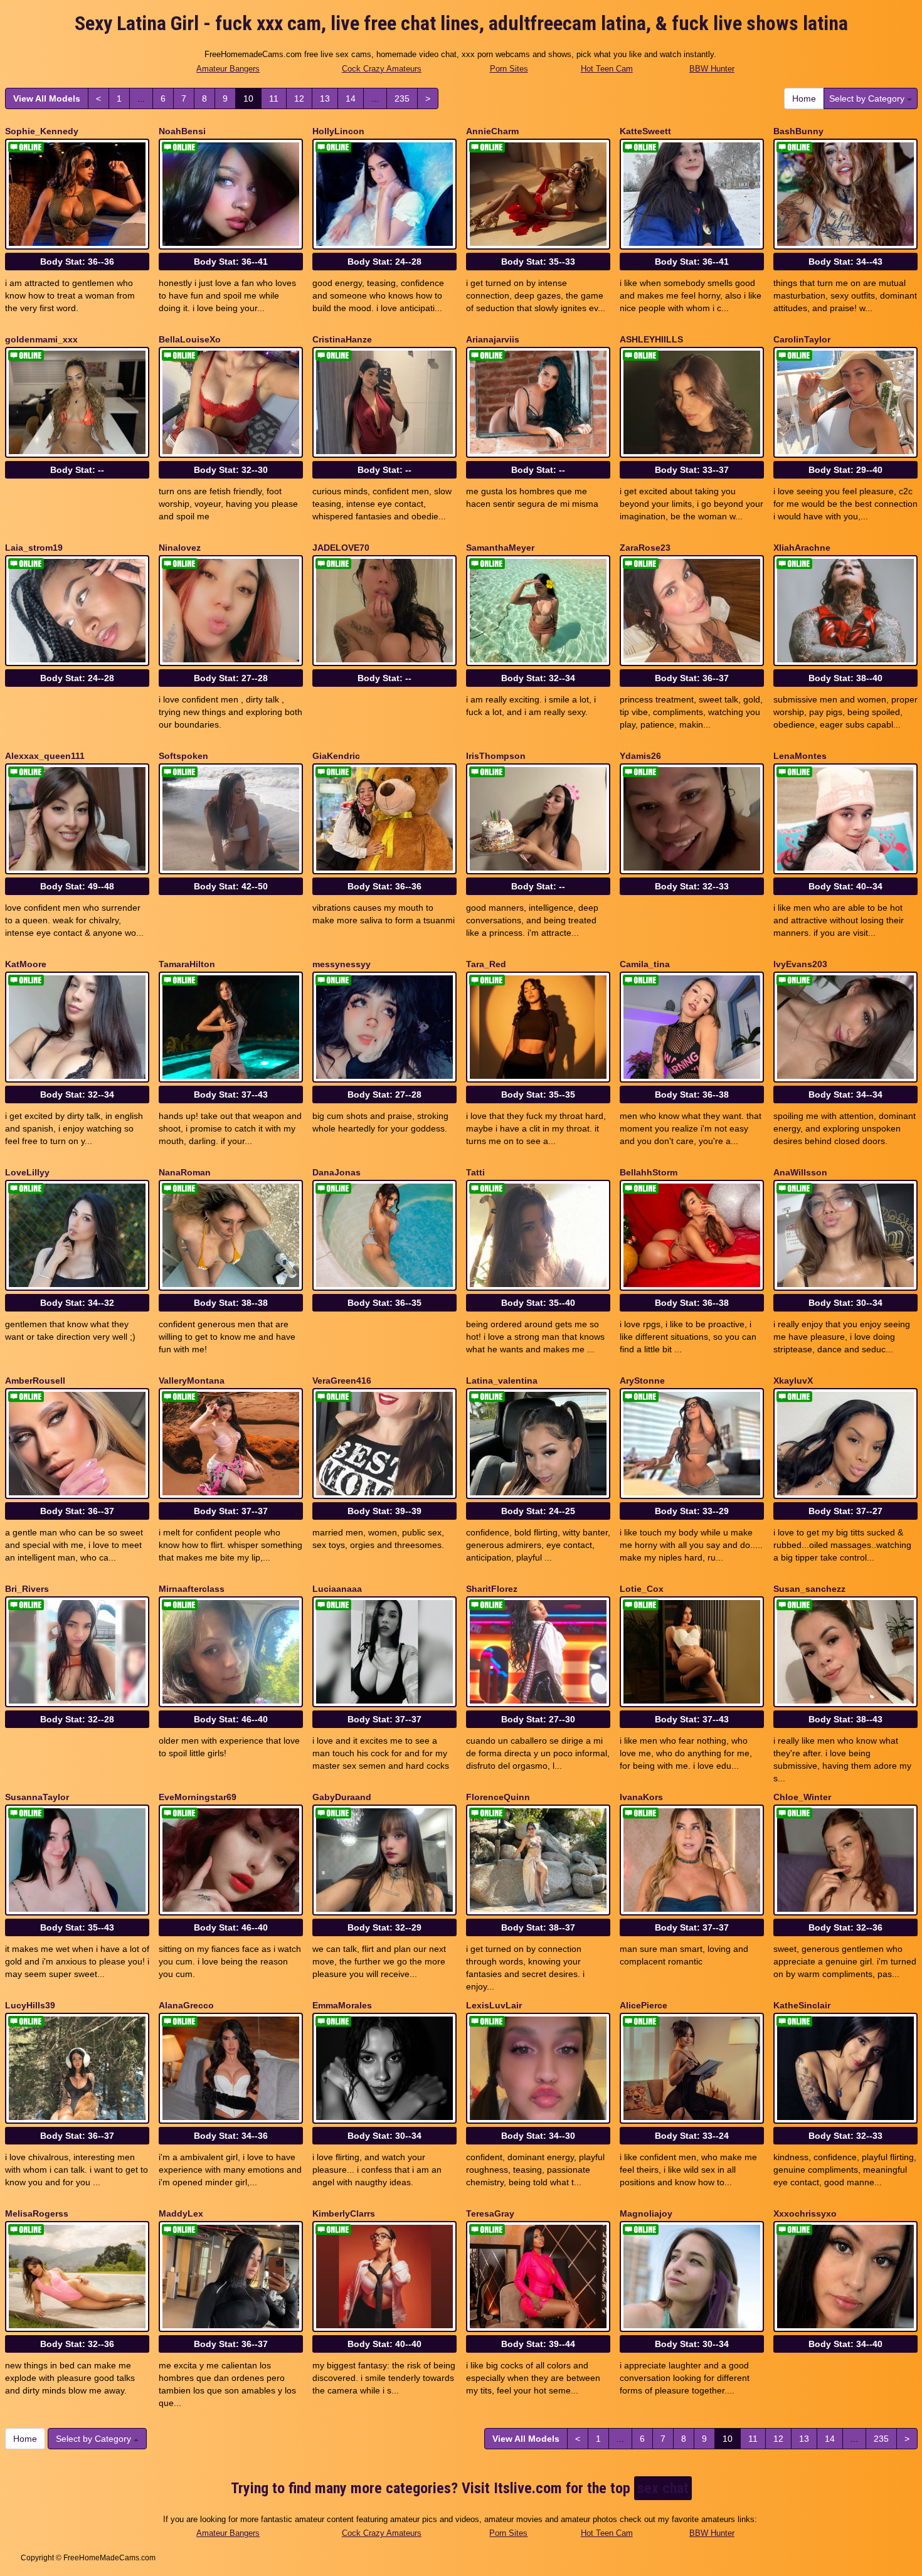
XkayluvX (793, 1381)
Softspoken (183, 756)
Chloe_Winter (802, 1797)
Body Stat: (77, 262)
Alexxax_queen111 (45, 756)
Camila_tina (645, 964)
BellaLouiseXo (190, 339)
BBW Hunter (712, 69)
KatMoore (26, 964)
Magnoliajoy (646, 2213)
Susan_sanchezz (809, 1589)
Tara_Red (486, 964)
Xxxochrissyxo (805, 2213)
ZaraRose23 (645, 548)
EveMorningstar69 (198, 1797)
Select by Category (868, 98)
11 (274, 98)
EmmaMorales (342, 2005)
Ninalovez (180, 548)
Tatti (475, 1172)
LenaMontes (800, 756)
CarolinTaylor (802, 339)
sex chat (663, 2488)
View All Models (47, 98)
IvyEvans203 (800, 964)
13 (325, 98)
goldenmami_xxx (41, 339)
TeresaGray (490, 2213)
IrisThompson (496, 756)
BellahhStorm (649, 1172)
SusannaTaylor (37, 1797)
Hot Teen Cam (607, 69)
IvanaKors (641, 1797)
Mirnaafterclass (192, 1589)
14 (351, 98)
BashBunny (798, 131)
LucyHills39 (30, 2005)
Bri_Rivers (27, 1589)
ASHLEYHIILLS (651, 339)
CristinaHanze (342, 339)
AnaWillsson (800, 1172)
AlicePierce (644, 2005)
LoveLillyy (27, 1172)
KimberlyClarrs (344, 2213)
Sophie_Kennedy (42, 131)
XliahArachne (802, 548)
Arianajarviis (493, 339)
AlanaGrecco (186, 2005)
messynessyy (342, 964)
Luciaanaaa (337, 1589)
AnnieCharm (492, 131)
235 (402, 98)
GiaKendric (336, 756)
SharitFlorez (492, 1589)
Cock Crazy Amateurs (382, 69)
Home (804, 98)
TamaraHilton (187, 964)
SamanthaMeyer (500, 548)
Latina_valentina (502, 1381)
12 (299, 98)
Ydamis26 (640, 756)
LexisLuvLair (494, 2005)
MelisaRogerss (37, 2213)
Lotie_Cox (642, 1589)
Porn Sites (509, 69)
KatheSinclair (802, 2005)
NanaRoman (185, 1172)
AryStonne (642, 1381)
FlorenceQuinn (498, 1797)
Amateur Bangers (228, 69)
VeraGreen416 (342, 1381)
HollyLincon (338, 131)
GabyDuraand (342, 1797)
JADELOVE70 (341, 548)
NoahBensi (182, 131)
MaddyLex (181, 2213)
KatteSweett (645, 131)
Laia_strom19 (34, 548)
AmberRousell (35, 1381)
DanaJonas (336, 1172)
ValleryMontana (192, 1381)
